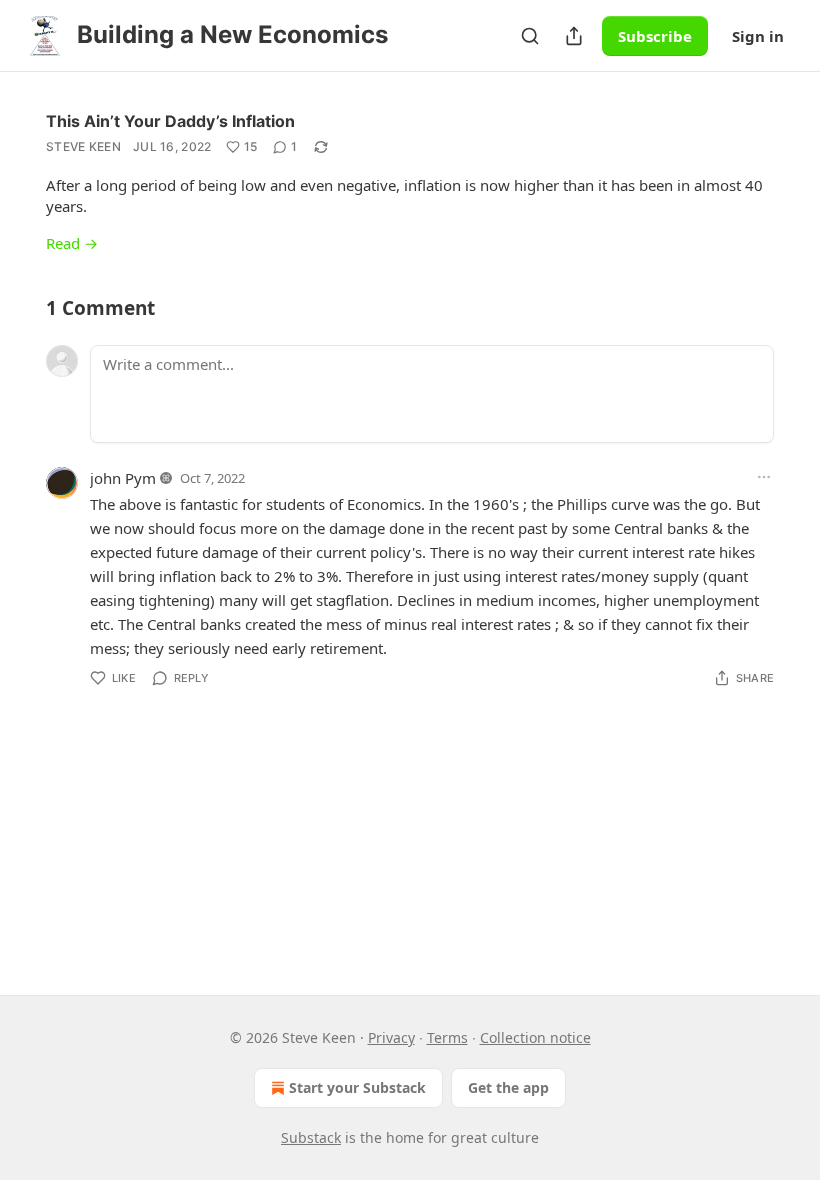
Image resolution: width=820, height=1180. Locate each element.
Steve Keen (83, 146)
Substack (311, 1137)
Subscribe (655, 36)
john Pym (123, 478)
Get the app (508, 1087)
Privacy (391, 1037)
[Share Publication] (574, 36)
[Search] (530, 36)
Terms (447, 1037)
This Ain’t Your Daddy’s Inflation (170, 121)
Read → (72, 243)
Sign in (758, 36)
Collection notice (535, 1037)
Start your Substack (357, 1087)
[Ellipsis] (764, 477)
